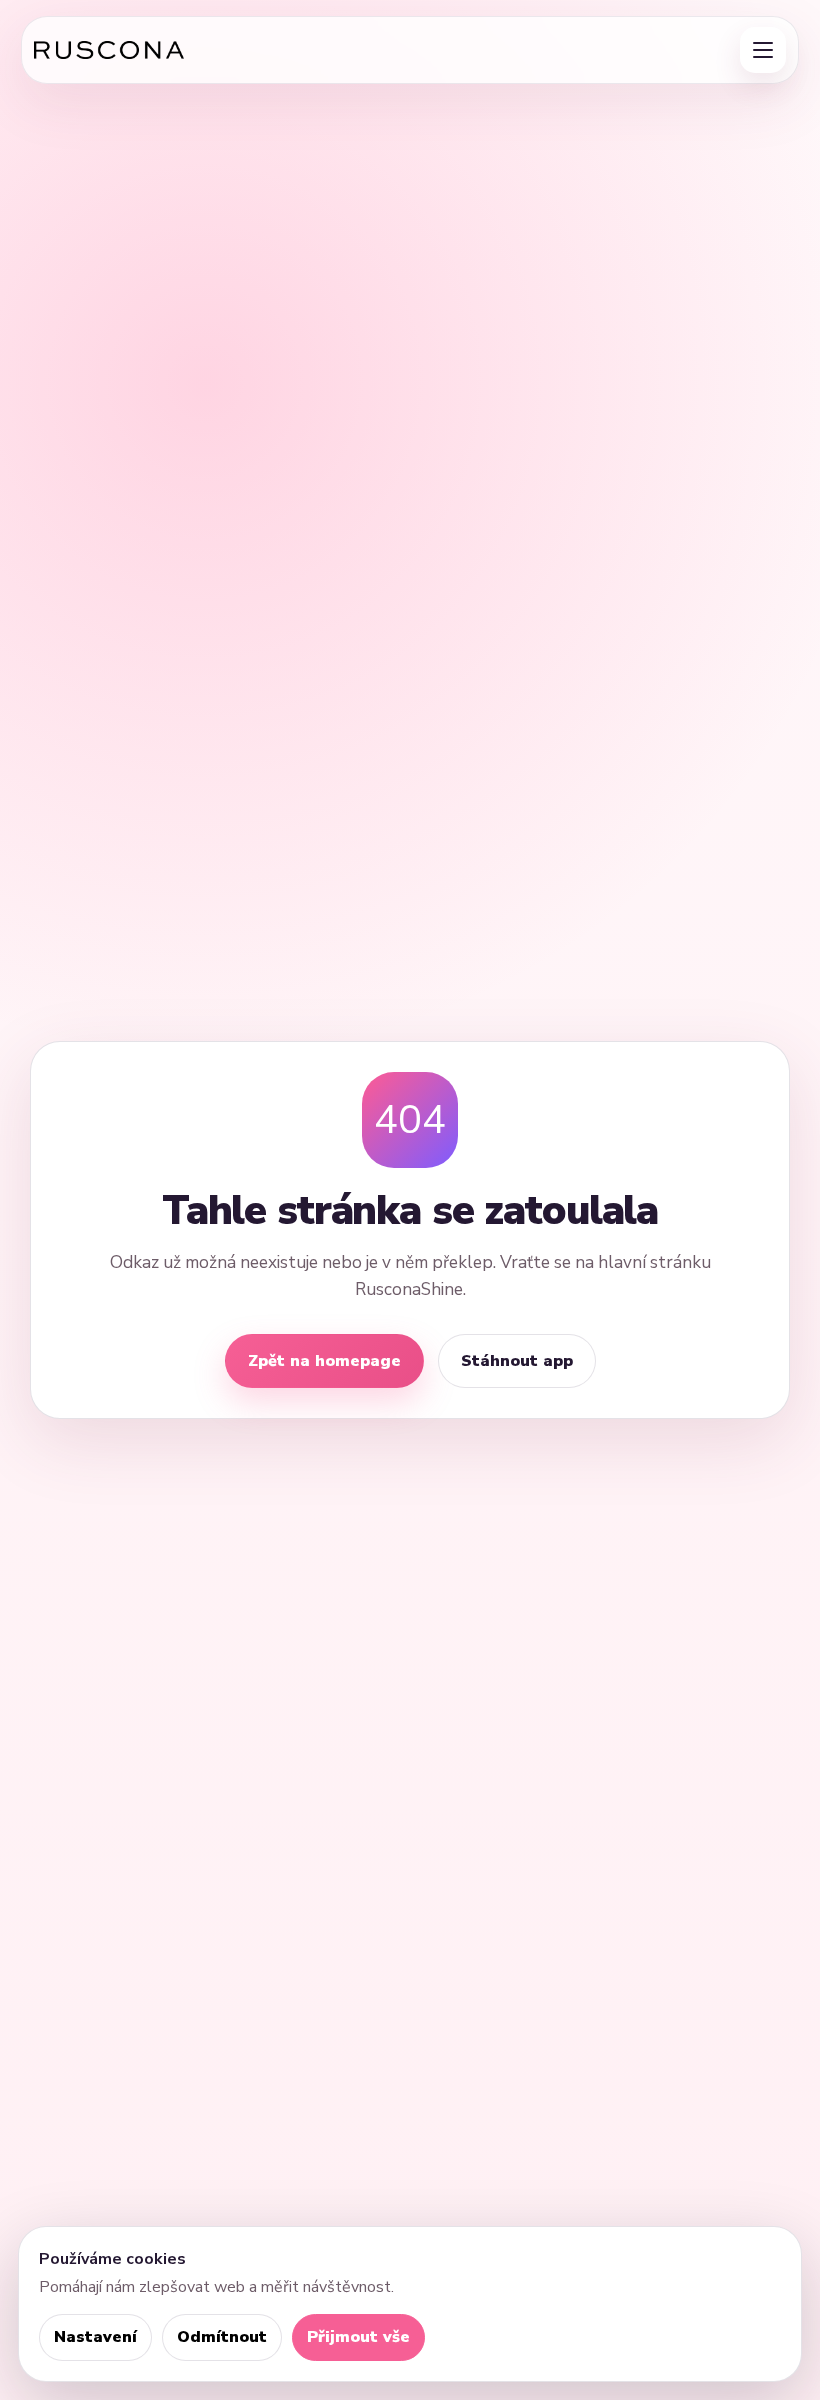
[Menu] (763, 50)
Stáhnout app (517, 1361)
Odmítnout (222, 2337)
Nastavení (95, 2337)
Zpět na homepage (324, 1361)
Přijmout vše (358, 2337)
